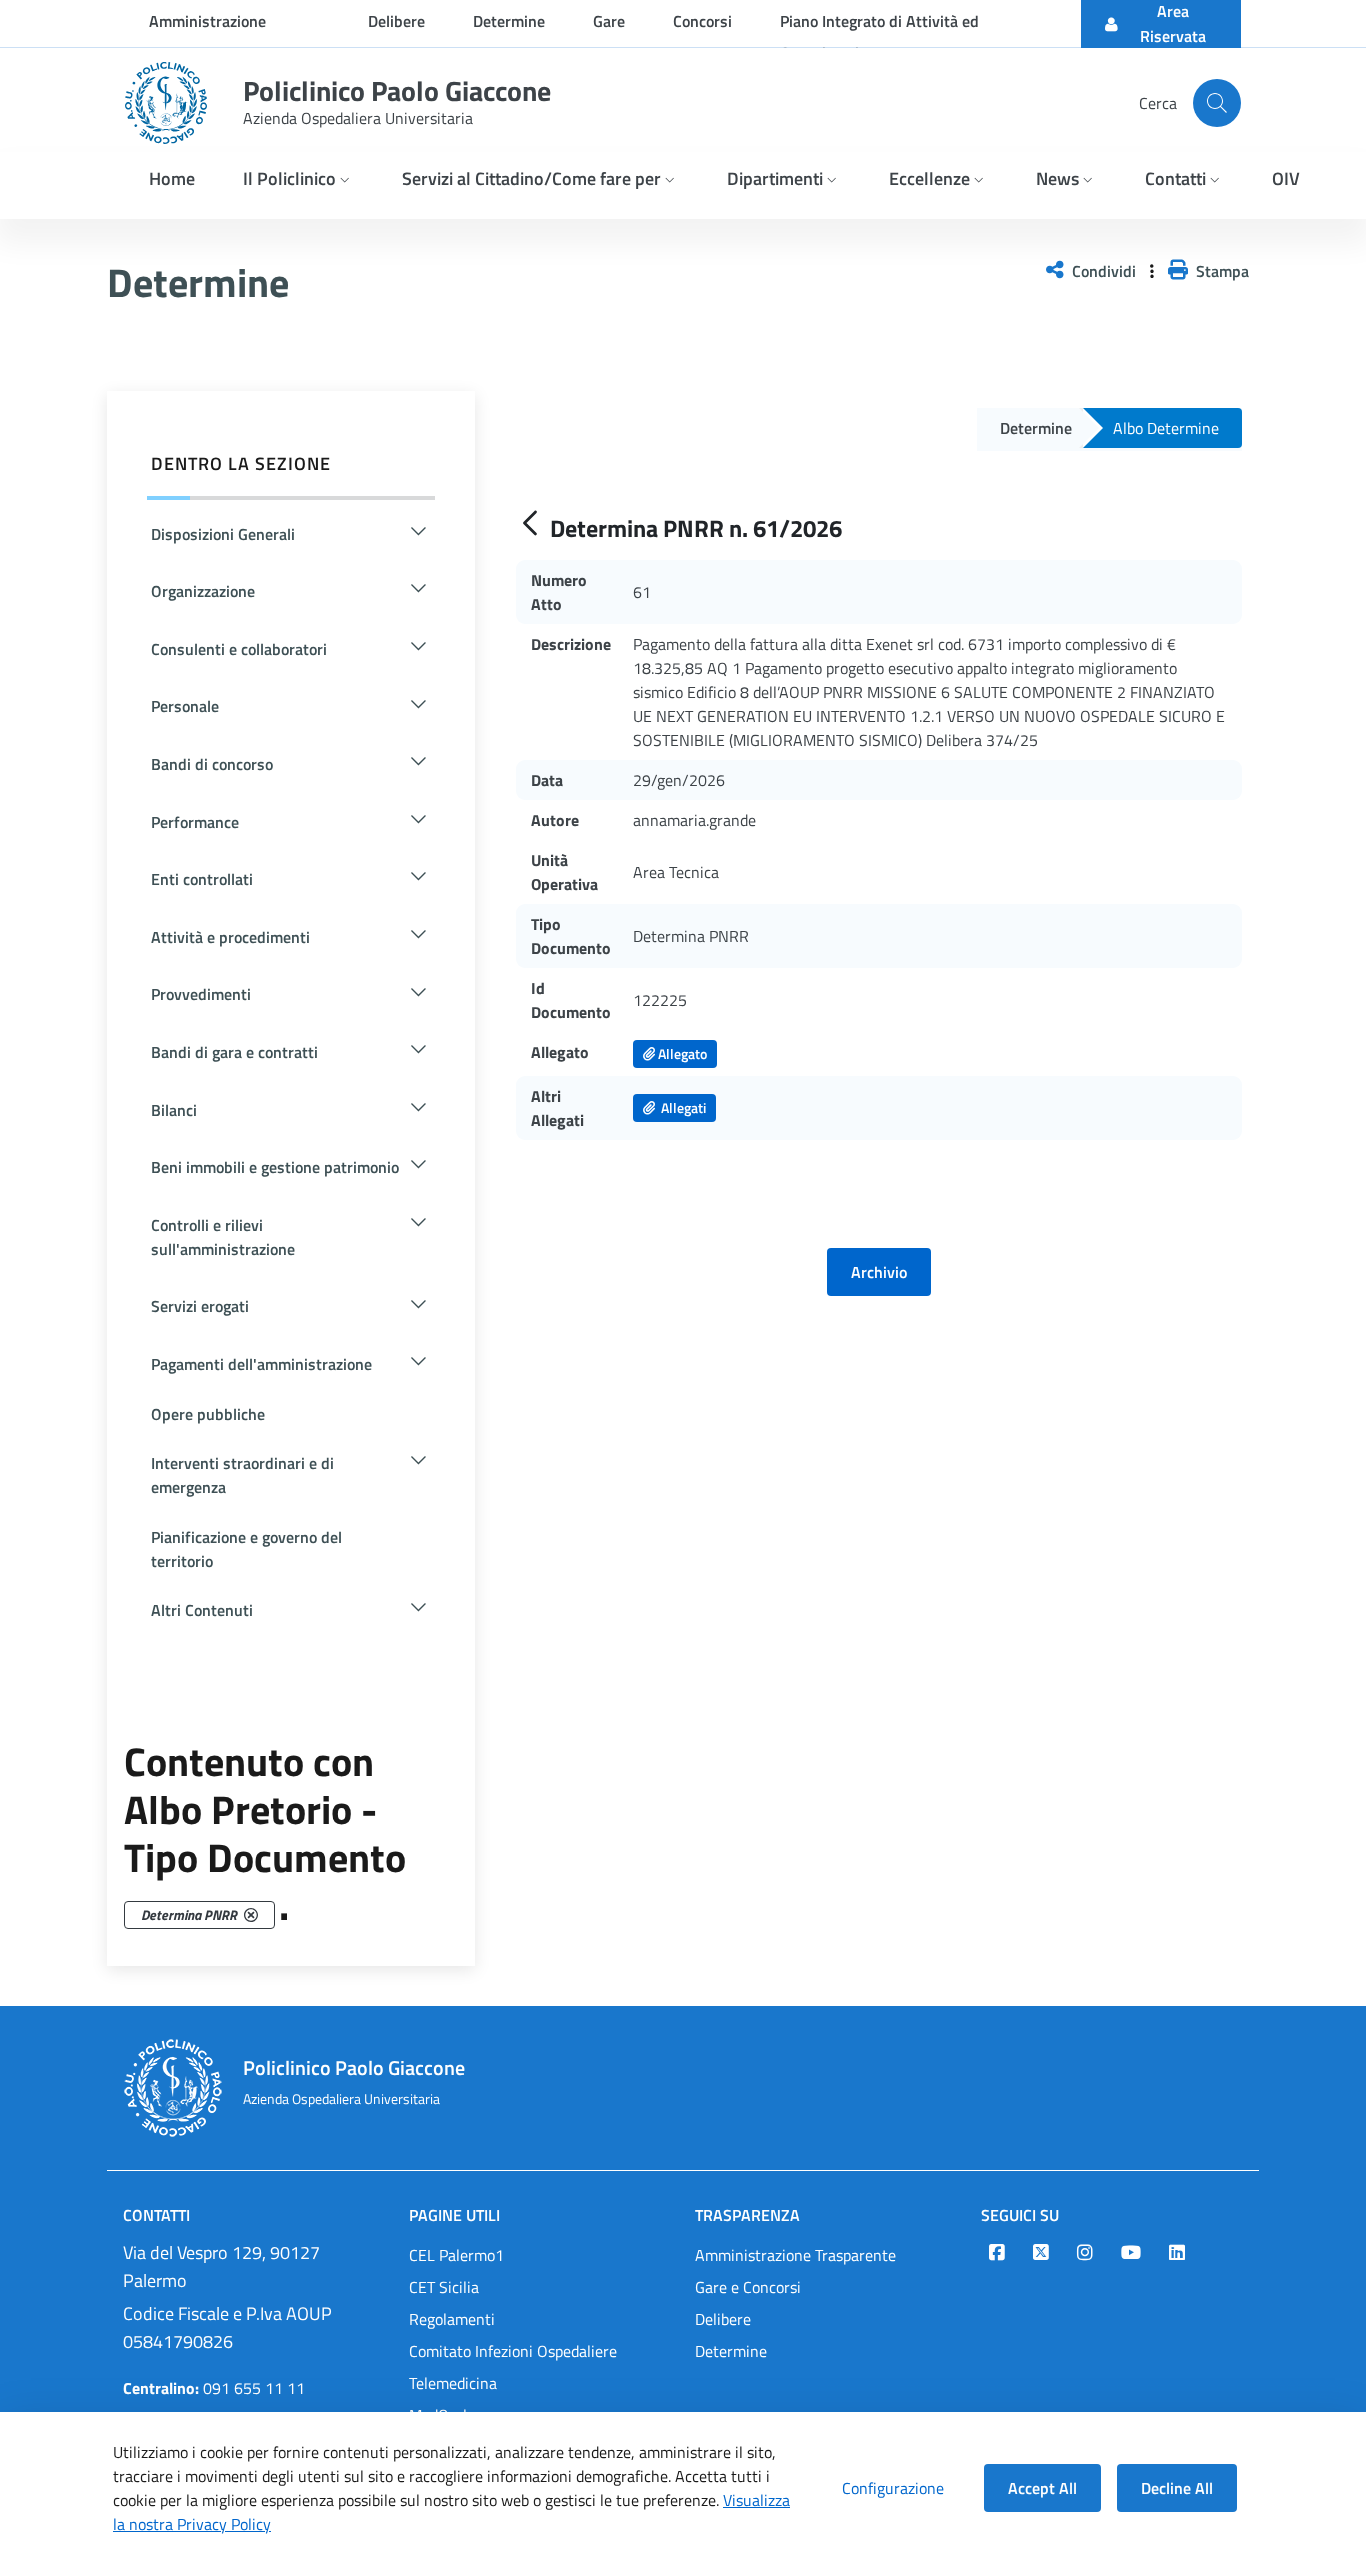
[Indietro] (530, 524)
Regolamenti (452, 2319)
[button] (298, 180)
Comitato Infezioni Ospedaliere (513, 2351)
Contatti (156, 2215)
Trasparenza (747, 2215)
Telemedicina (453, 2383)
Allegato (681, 1053)
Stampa (1218, 271)
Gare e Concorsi (748, 2287)
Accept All (1042, 2488)
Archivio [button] (879, 1272)
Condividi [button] (1102, 271)
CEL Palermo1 (456, 2255)
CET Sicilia (444, 2287)
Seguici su (1020, 2215)
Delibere (723, 2319)
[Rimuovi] (251, 1915)
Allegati (680, 1107)
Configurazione (893, 2488)
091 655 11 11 (214, 2388)
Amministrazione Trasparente (795, 2255)
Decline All (1177, 2488)
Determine (731, 2351)
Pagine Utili (454, 2215)
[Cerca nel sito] (1217, 103)
